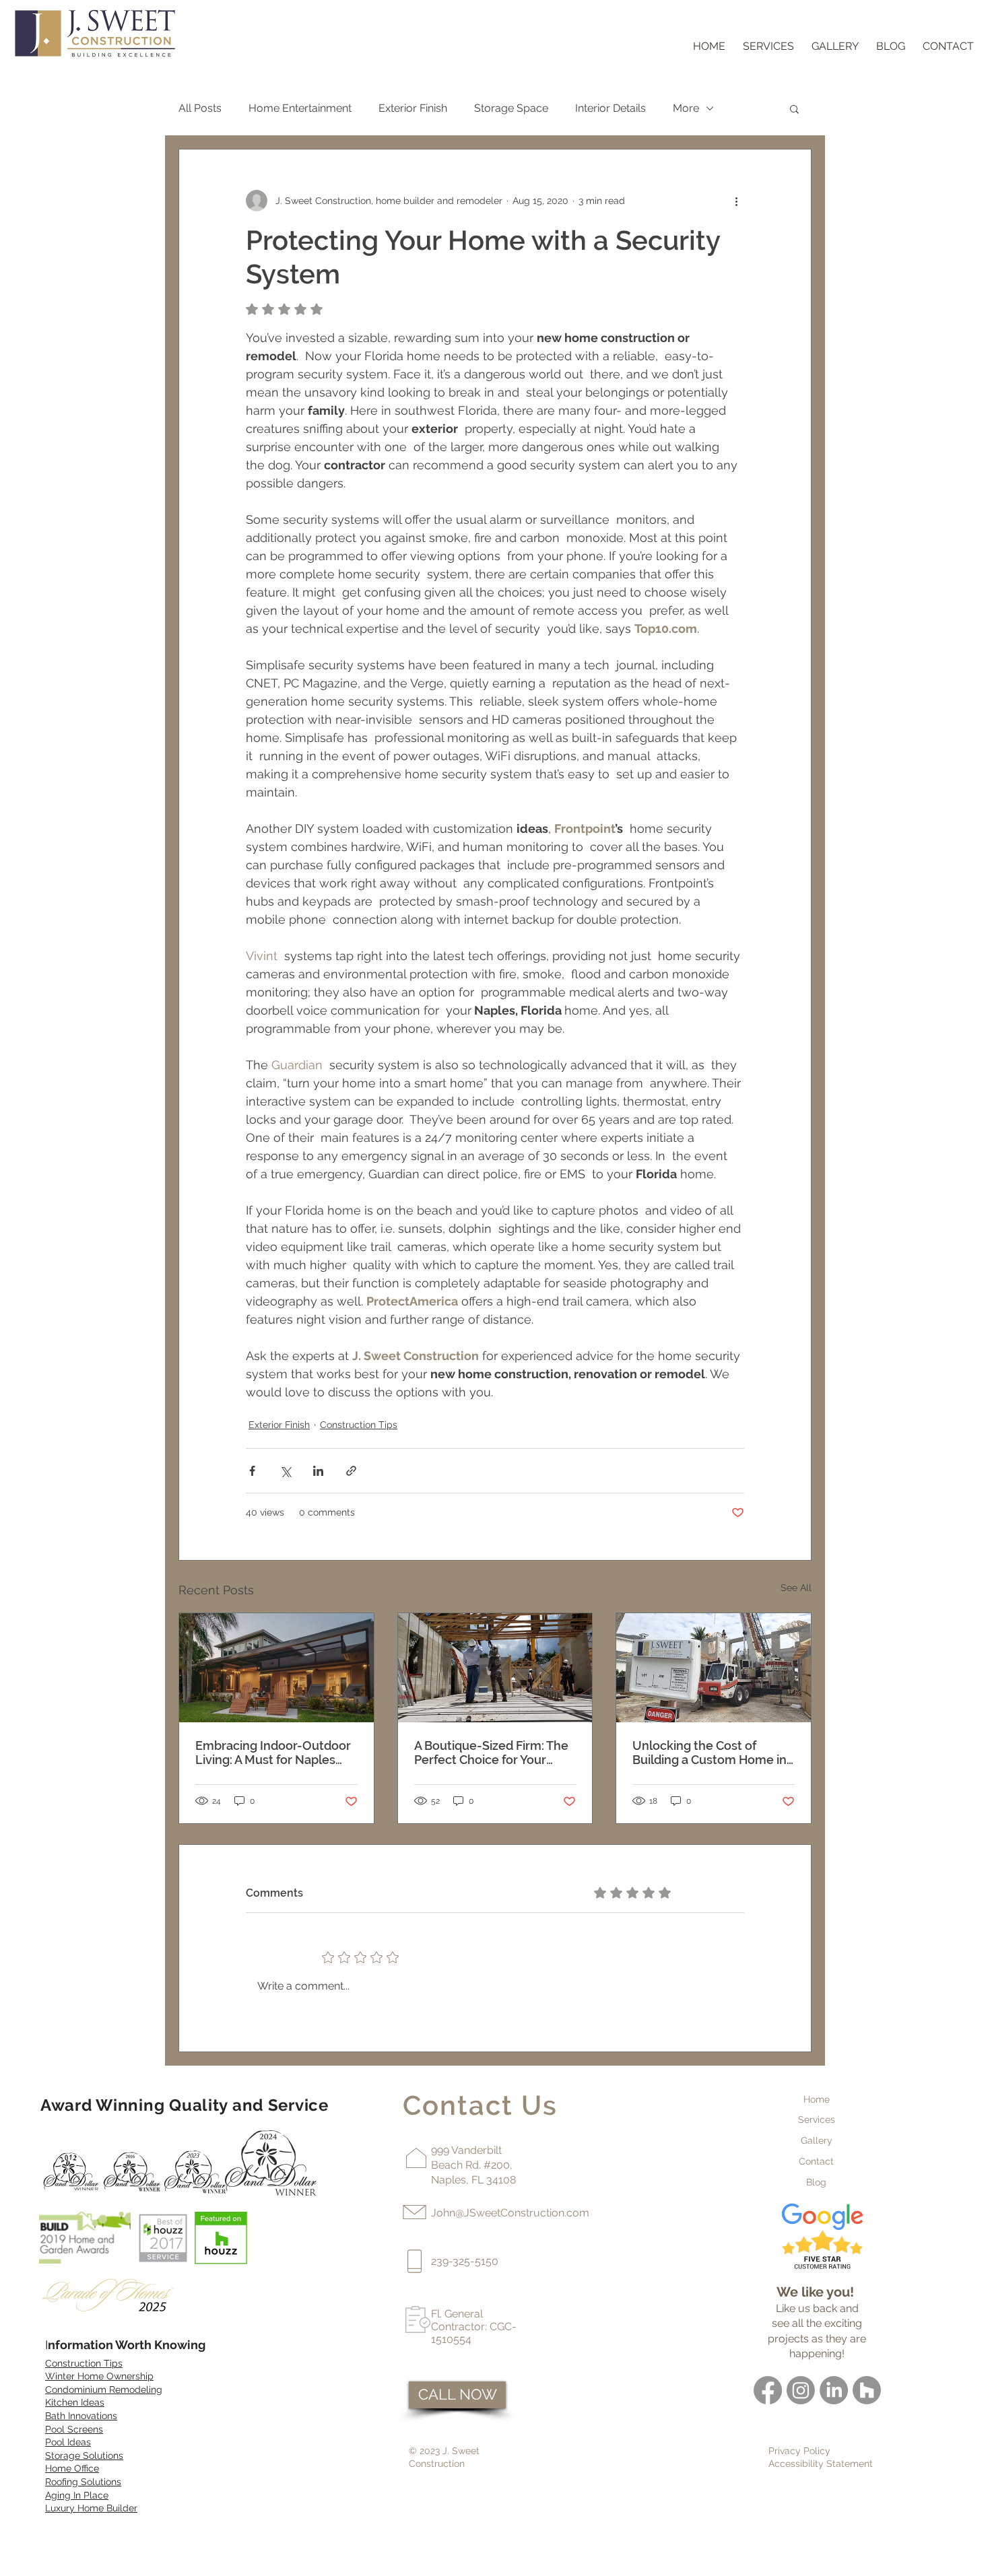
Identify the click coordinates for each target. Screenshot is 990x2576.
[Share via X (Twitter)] (285, 1471)
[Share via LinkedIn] (318, 1471)
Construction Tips (359, 1425)
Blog (816, 2182)
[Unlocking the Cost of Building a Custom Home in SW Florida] (714, 1668)
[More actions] (736, 201)
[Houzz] (867, 2390)
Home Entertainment (300, 108)
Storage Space (511, 108)
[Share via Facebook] (252, 1471)
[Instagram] (801, 2390)
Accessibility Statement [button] (821, 2464)
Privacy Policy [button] (799, 2451)
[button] (794, 108)
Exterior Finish (413, 108)
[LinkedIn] (834, 2390)
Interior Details (610, 108)
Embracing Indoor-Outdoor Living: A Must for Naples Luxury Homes (273, 1753)
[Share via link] (351, 1471)
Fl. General (457, 2314)
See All (796, 1588)
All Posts (200, 108)
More (686, 108)
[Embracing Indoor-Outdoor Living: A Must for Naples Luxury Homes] (276, 1668)
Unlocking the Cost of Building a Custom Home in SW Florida (709, 1753)
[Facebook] (768, 2390)
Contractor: (460, 2327)
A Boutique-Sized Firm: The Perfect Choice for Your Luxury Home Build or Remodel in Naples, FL (491, 1753)
